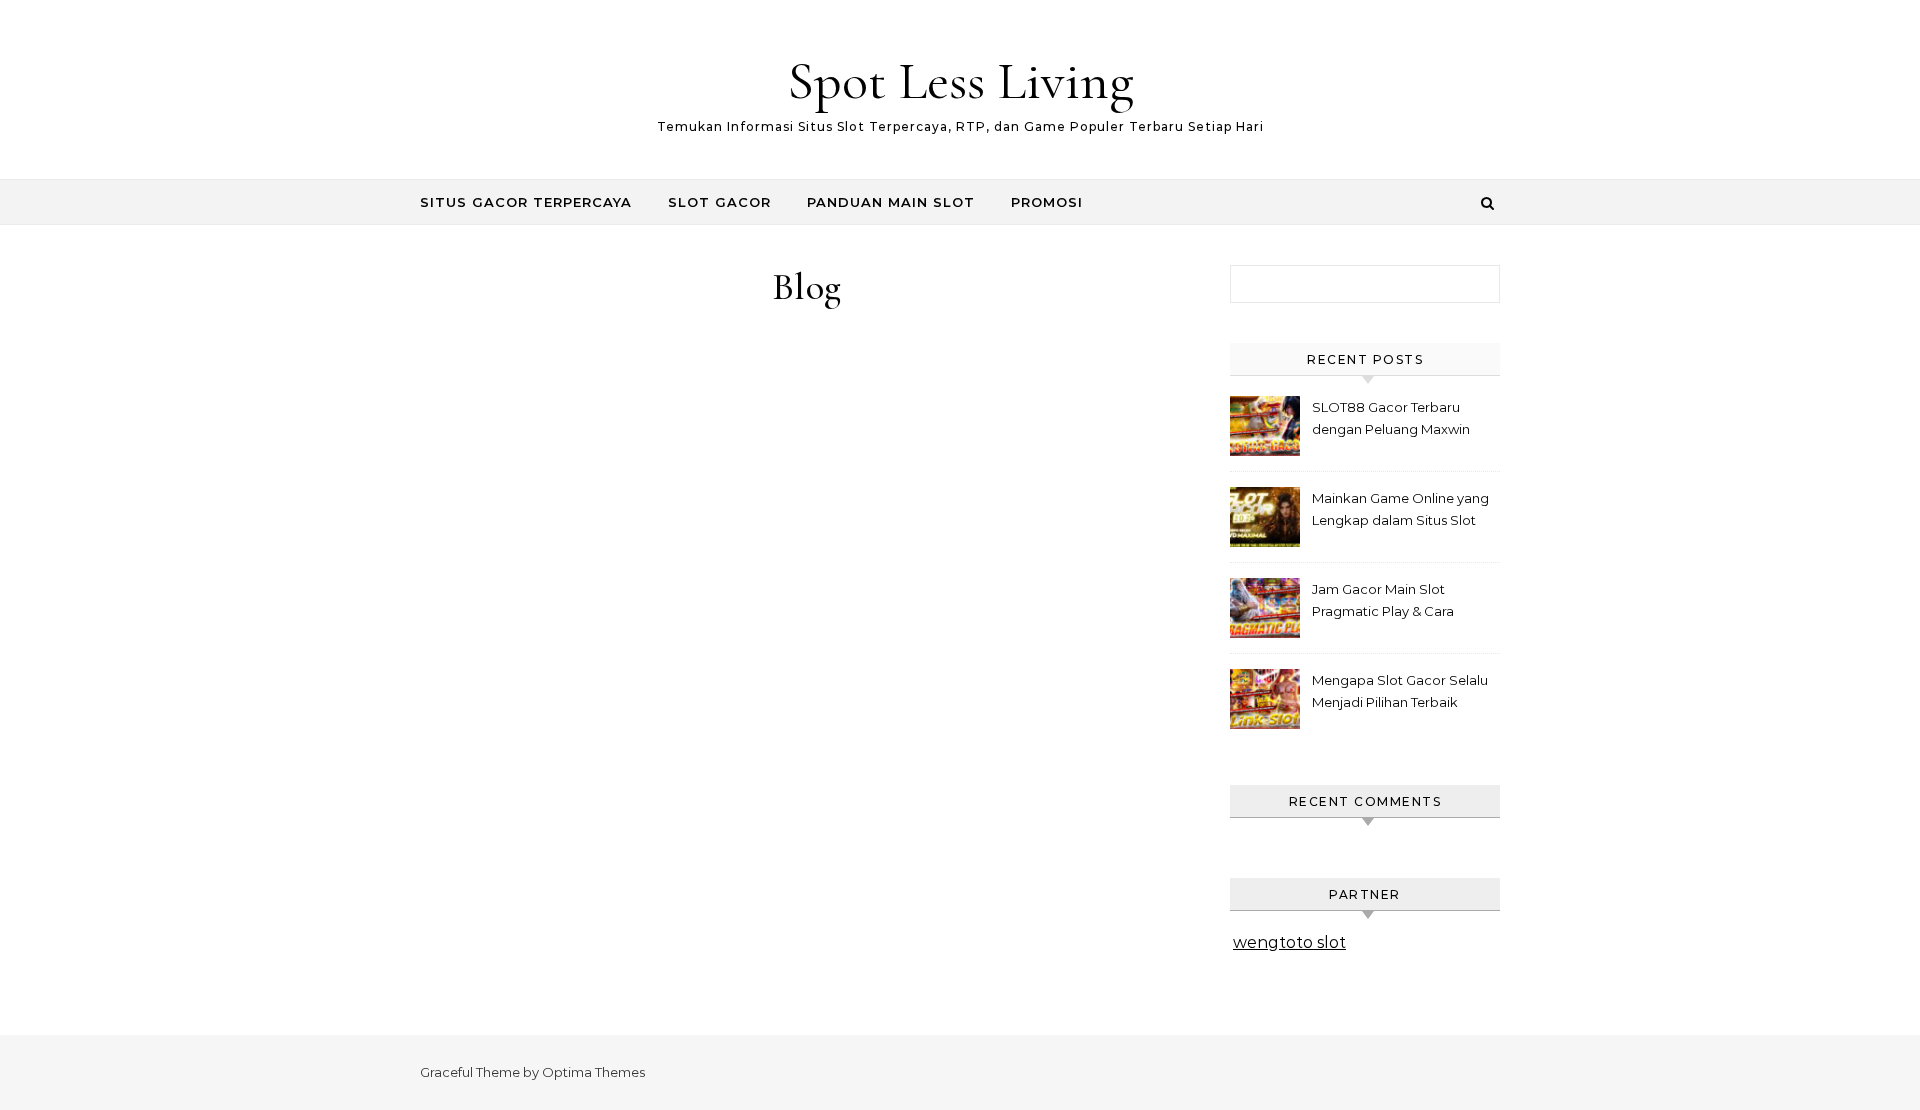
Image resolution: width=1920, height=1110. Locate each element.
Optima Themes (593, 1072)
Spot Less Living (960, 80)
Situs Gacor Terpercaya (526, 202)
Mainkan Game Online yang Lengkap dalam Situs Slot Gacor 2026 (1400, 511)
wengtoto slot (1289, 942)
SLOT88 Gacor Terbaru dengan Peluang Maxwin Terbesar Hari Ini (1391, 420)
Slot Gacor (719, 202)
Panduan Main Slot (891, 202)
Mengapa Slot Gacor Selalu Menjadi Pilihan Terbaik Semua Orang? (1400, 693)
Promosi (1047, 202)
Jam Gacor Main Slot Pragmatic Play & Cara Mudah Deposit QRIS (1383, 602)
